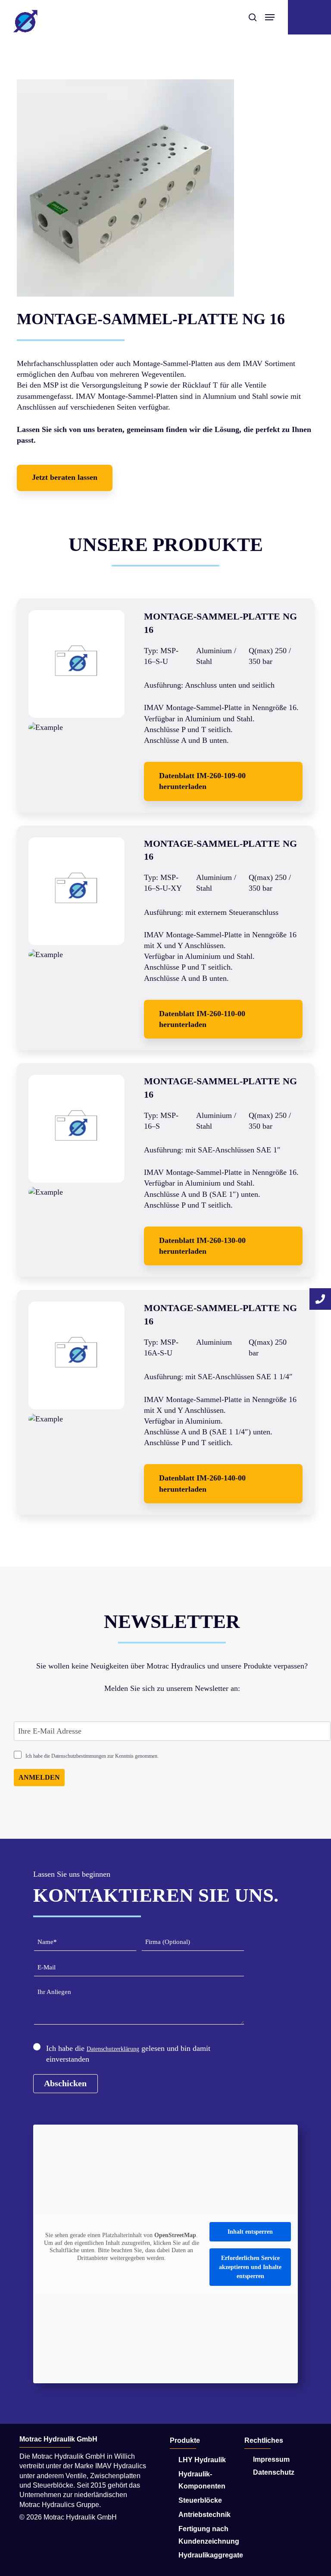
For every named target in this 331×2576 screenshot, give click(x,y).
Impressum (271, 2459)
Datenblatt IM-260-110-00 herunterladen (202, 1019)
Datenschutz (274, 2472)
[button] (65, 478)
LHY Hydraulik (202, 2460)
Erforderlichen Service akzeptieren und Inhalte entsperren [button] (250, 2267)
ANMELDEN (39, 1777)
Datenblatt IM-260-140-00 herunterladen (202, 1483)
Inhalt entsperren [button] (250, 2232)
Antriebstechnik (205, 2515)
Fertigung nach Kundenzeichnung (207, 2535)
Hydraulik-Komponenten (202, 2480)
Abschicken (65, 2083)
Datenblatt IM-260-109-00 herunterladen (202, 781)
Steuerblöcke (200, 2500)
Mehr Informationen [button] (121, 2272)
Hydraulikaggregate (207, 2555)
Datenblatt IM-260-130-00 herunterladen (202, 1246)
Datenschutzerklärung (113, 2049)
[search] (253, 17)
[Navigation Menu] (270, 17)
